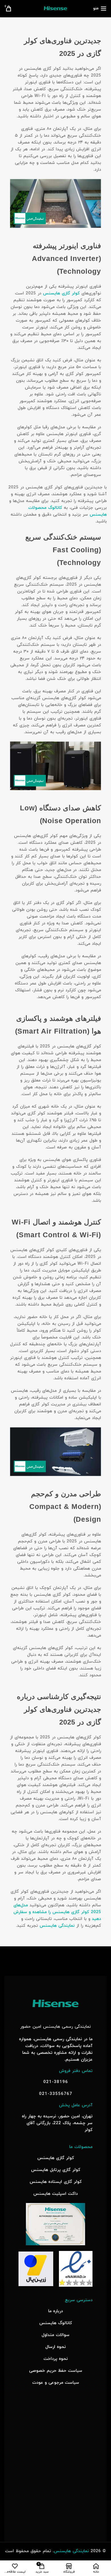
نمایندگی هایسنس (57, 1926)
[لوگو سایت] (56, 8)
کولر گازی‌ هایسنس (61, 293)
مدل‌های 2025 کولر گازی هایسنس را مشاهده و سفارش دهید (57, 1912)
